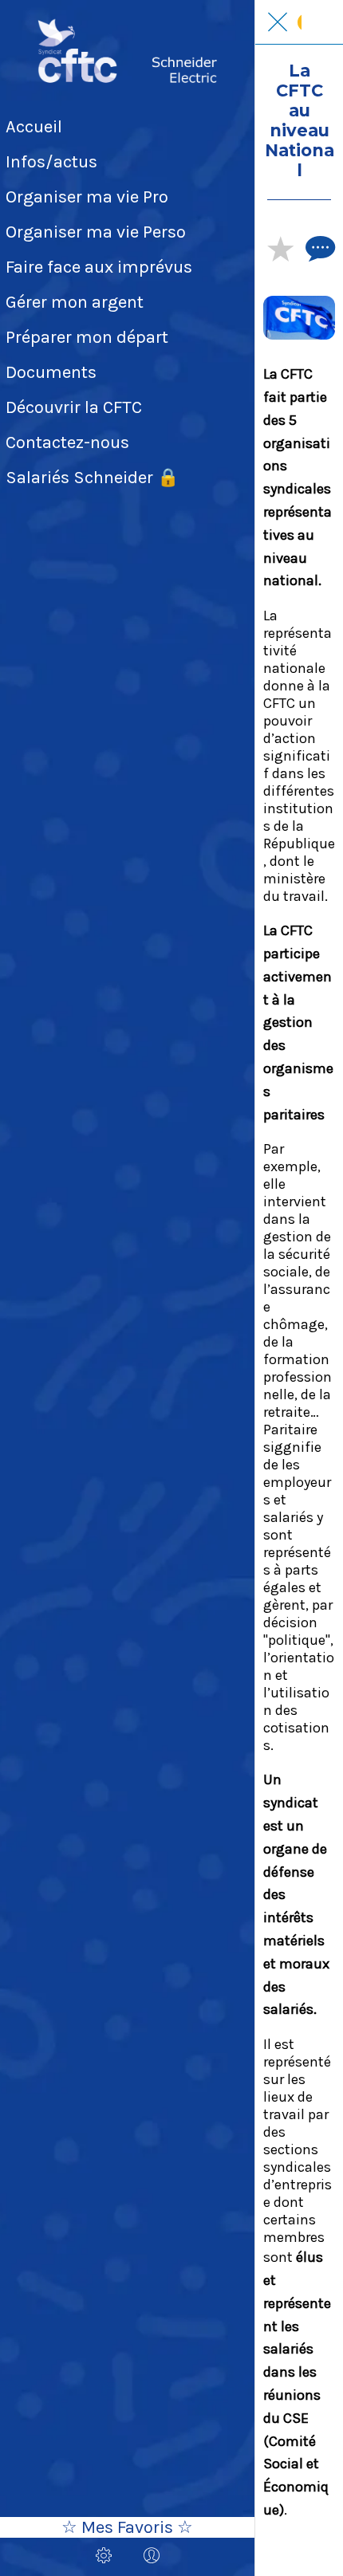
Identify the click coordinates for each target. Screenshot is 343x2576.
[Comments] (318, 248)
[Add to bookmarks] (280, 248)
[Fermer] (278, 22)
